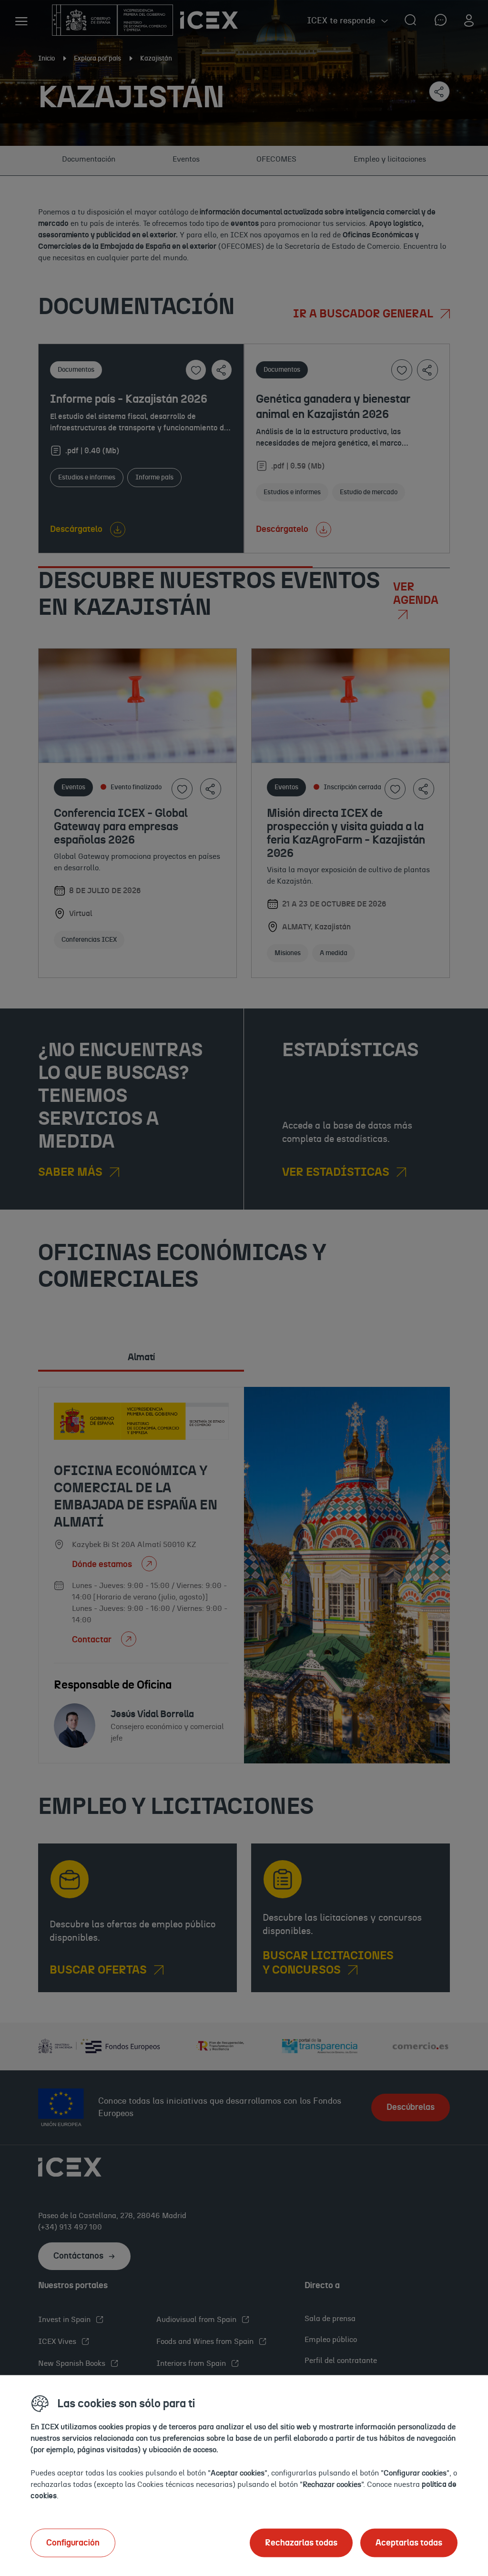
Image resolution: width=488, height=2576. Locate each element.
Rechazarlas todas (301, 2543)
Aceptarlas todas (409, 2543)
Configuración (73, 2543)
